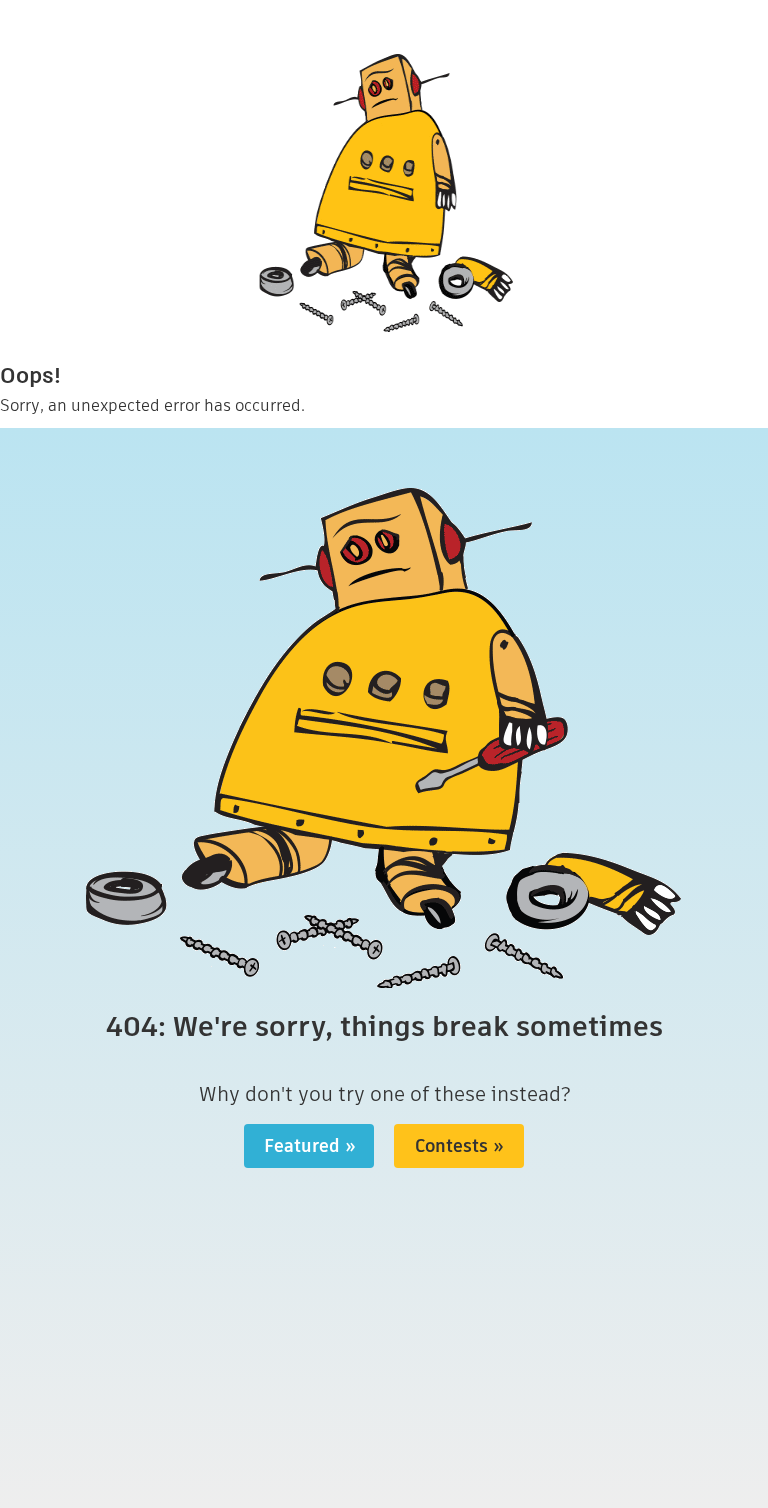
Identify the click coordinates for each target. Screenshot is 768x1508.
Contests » (459, 1146)
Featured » (310, 1146)
